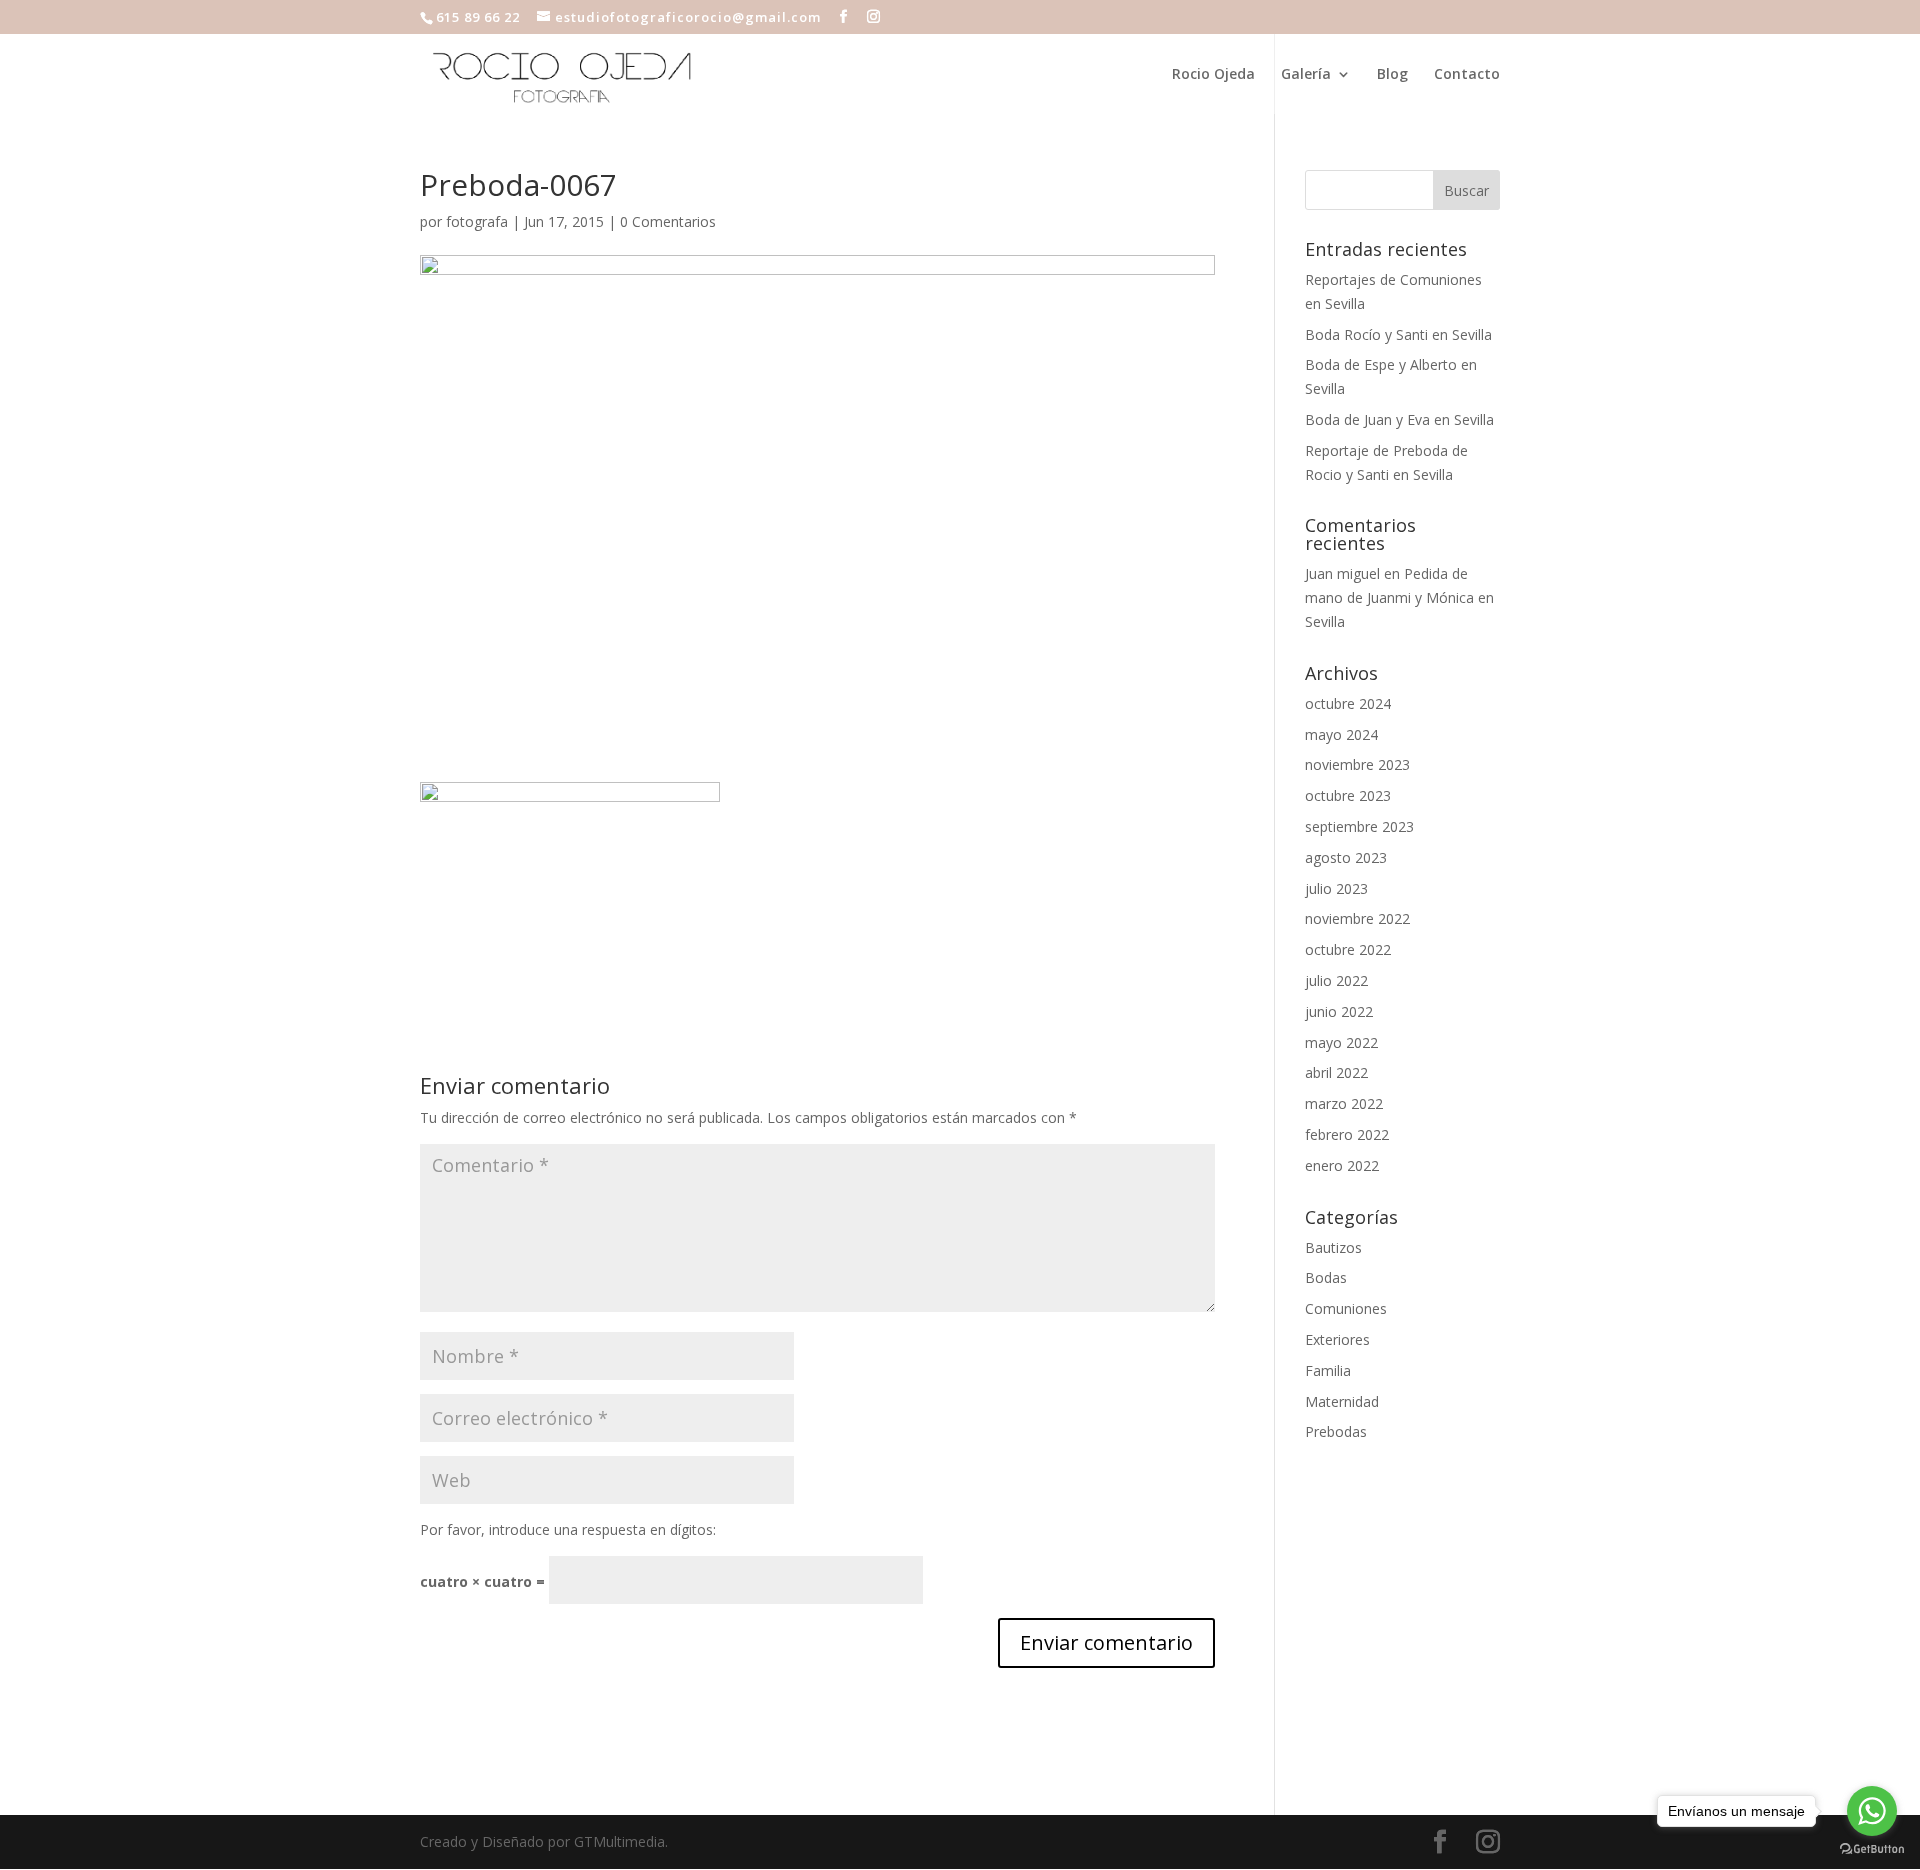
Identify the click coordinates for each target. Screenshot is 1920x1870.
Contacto (1467, 75)
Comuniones (1346, 1308)
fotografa (477, 221)
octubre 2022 (1348, 949)
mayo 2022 (1341, 1042)
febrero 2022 (1347, 1134)
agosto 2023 (1346, 857)
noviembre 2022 (1357, 918)
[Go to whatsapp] (1872, 1811)
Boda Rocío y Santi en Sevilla (1398, 334)
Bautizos (1333, 1247)
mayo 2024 (1341, 734)
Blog (1392, 75)
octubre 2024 (1348, 703)
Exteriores (1337, 1339)
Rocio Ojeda (1213, 75)
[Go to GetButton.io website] (1872, 1849)
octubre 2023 (1348, 795)
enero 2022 (1342, 1165)
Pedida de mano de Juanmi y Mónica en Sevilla (1399, 597)
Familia (1328, 1370)
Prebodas (1336, 1431)
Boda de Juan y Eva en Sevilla (1399, 419)
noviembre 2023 (1357, 764)
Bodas (1326, 1277)
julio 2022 (1336, 980)
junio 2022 (1339, 1011)
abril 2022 (1336, 1072)
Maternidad (1342, 1401)
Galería (1306, 75)
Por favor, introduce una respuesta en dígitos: (568, 1529)
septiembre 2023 (1359, 826)
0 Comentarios (668, 221)
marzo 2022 (1344, 1103)
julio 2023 (1336, 888)
